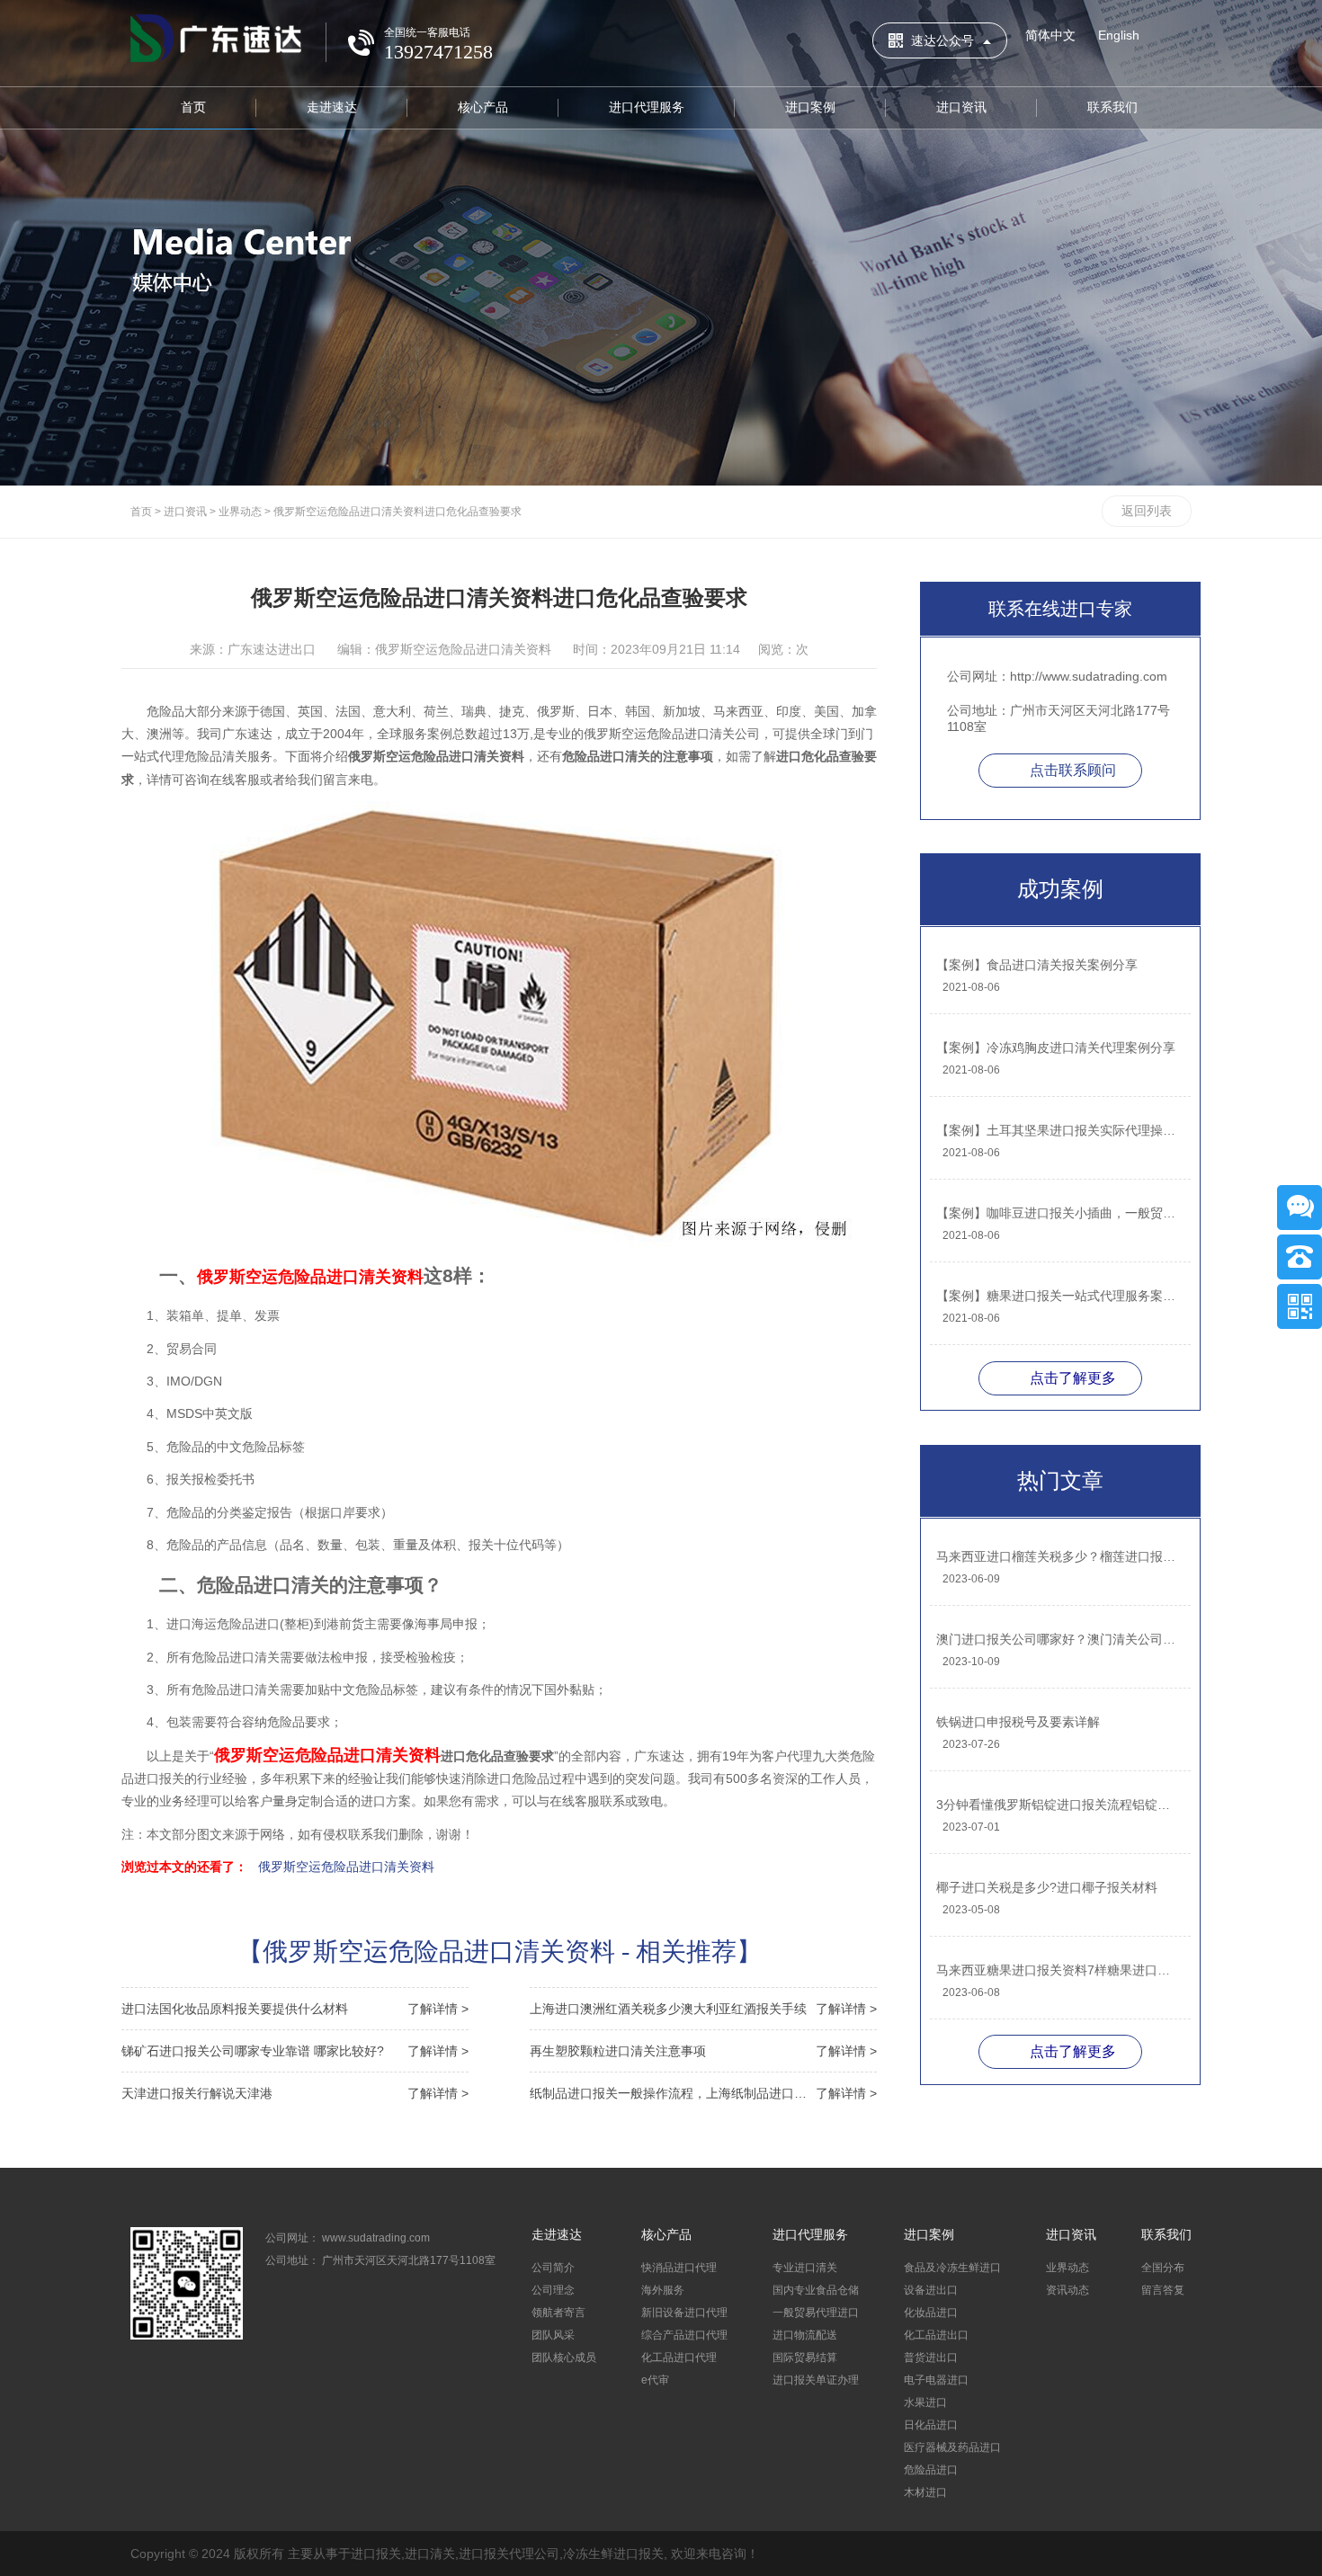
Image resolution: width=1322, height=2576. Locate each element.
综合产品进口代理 (684, 2335)
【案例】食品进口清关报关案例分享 (1037, 965)
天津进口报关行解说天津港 (295, 2093)
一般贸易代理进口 (816, 2313)
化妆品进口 (931, 2313)
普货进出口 (931, 2358)
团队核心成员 (564, 2358)
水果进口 (925, 2402)
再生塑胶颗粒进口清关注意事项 (703, 2051)
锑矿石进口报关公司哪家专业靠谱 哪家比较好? (295, 2051)
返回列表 (1147, 511)
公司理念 (553, 2290)
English (1119, 35)
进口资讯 (961, 107)
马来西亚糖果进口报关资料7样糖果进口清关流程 (1059, 1970)
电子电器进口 (936, 2380)
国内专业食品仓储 (816, 2290)
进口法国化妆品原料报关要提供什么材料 (295, 2009)
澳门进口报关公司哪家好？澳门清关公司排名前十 (1059, 1639)
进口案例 (810, 107)
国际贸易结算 (805, 2358)
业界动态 (240, 512)
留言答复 (1163, 2290)
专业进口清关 (805, 2268)
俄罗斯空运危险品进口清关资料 (346, 1867)
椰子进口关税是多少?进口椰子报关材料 (1047, 1887)
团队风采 (553, 2335)
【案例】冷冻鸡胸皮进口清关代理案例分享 (1056, 1047)
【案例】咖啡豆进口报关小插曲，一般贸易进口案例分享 (1059, 1213)
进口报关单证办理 (816, 2380)
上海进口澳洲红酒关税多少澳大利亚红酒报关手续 (703, 2009)
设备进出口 (931, 2290)
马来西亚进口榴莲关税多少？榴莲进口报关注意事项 (1059, 1556)
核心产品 (483, 107)
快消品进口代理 (679, 2268)
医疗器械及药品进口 (952, 2447)
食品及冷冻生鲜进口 (952, 2268)
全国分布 (1163, 2268)
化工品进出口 (936, 2335)
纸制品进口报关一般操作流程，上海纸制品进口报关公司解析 (703, 2093)
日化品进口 (931, 2425)
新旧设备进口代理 (684, 2313)
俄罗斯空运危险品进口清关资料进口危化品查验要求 (397, 512)
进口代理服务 (647, 107)
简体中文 (1050, 35)
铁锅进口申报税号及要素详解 (1018, 1722)
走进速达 (332, 107)
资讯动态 (1067, 2290)
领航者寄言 (558, 2313)
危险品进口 (931, 2470)
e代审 (655, 2380)
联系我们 (1112, 107)
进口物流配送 (805, 2335)
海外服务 (663, 2290)
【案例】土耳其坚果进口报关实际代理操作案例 (1059, 1130)
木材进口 (925, 2492)
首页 (193, 107)
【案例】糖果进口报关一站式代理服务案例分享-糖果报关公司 (1059, 1296)
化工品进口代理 (679, 2358)
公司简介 (553, 2268)
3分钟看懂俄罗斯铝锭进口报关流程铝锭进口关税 (1059, 1805)
